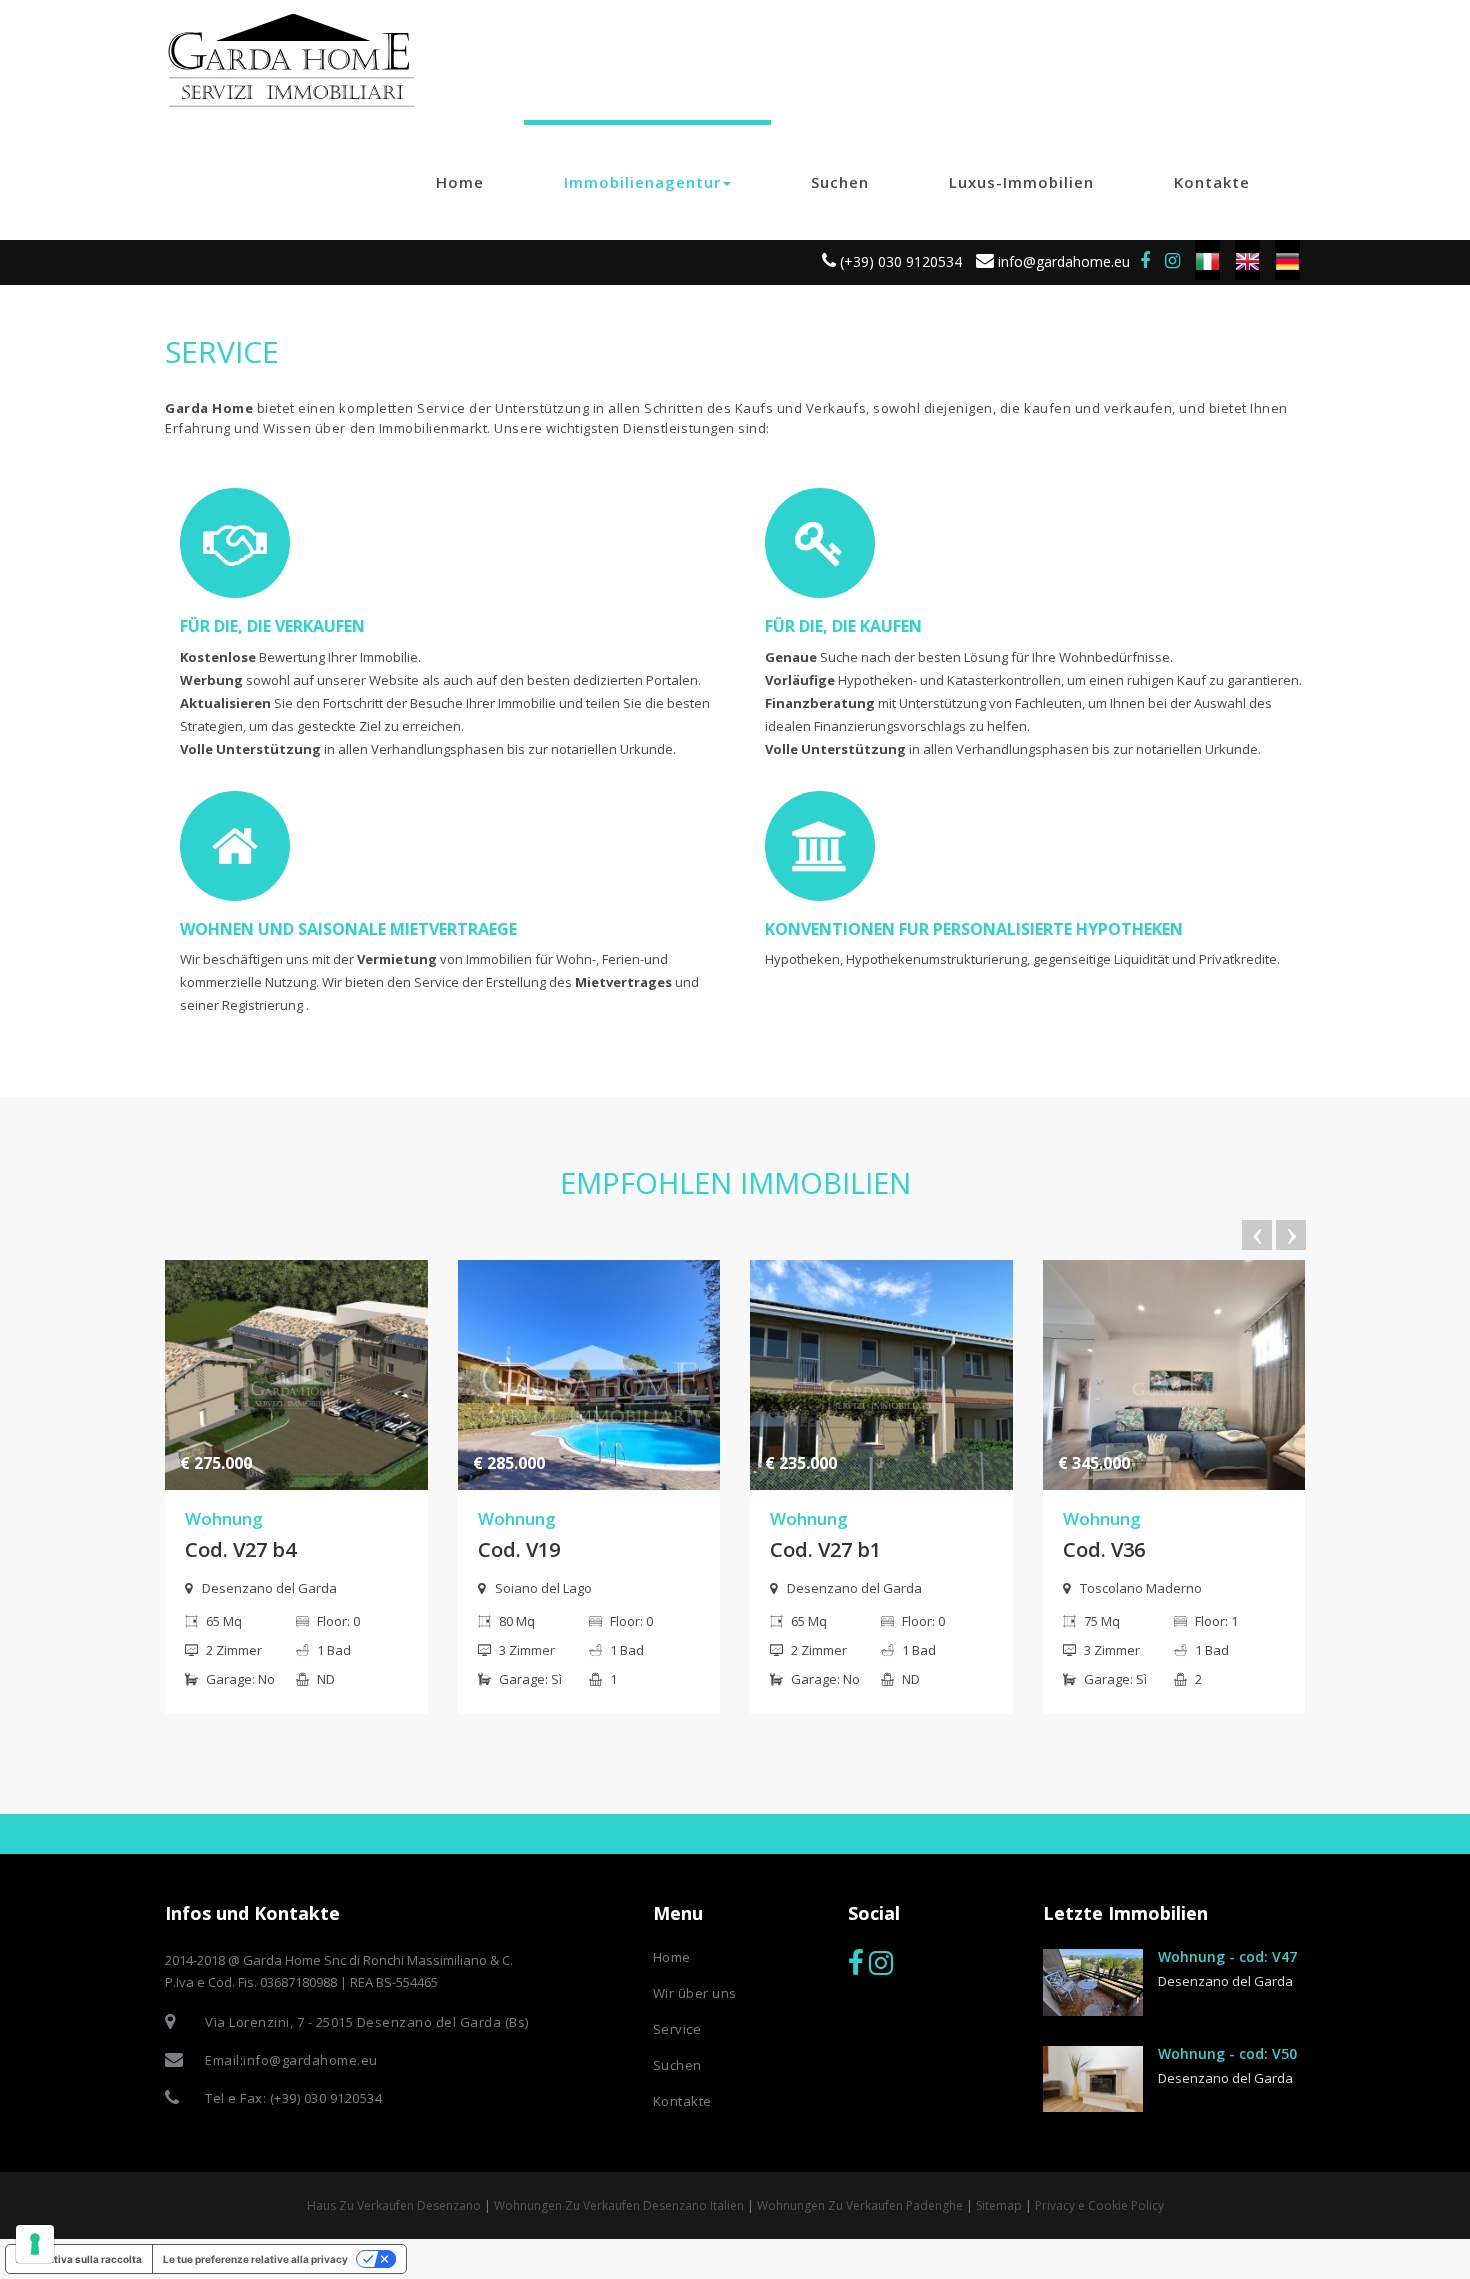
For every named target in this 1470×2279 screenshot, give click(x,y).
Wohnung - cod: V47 (1227, 1956)
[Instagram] (1172, 261)
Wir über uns (695, 1993)
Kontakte (1212, 182)
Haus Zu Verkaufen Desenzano (394, 2205)
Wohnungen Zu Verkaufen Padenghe (860, 2205)
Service (677, 2029)
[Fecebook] (856, 1963)
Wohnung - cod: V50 (1227, 2053)
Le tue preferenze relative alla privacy (255, 2259)
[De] (1287, 260)
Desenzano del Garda (269, 1588)
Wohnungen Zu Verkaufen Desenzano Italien (619, 2205)
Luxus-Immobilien (1021, 182)
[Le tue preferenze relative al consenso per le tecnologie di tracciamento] (35, 2244)
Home (460, 182)
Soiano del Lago (543, 1588)
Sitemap (999, 2205)
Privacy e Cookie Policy (1099, 2205)
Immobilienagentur (642, 182)
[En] (1247, 260)
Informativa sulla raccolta (79, 2259)
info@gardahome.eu (1062, 261)
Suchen (840, 182)
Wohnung (224, 1518)
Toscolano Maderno (1141, 1588)
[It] (1207, 260)
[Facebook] (1145, 261)
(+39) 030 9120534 (899, 261)
